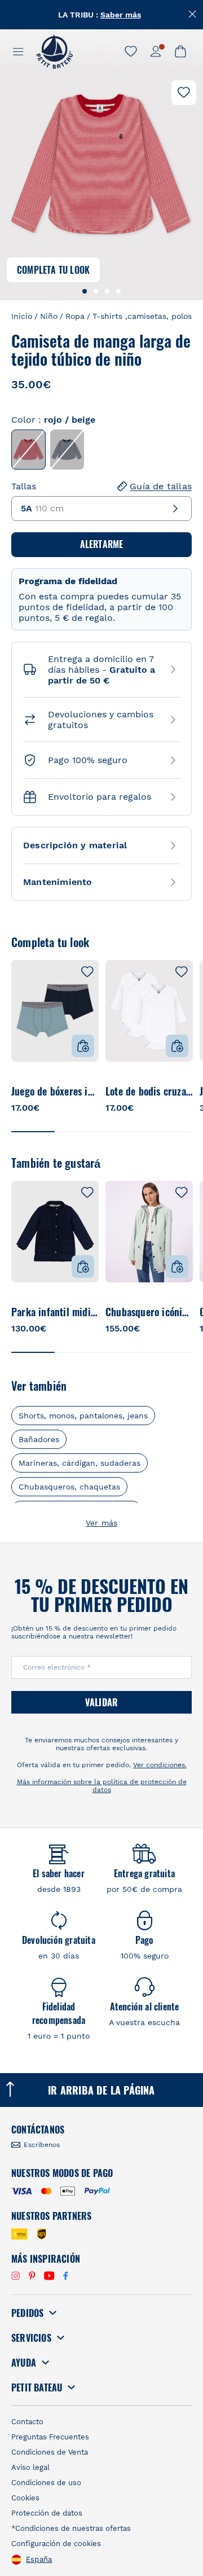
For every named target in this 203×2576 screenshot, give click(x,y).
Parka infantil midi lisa (55, 1312)
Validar (101, 1702)
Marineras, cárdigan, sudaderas (80, 1463)
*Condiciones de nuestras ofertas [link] (71, 2528)
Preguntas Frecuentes (50, 2437)
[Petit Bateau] (54, 51)
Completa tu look (53, 270)
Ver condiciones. (160, 1765)
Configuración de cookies (56, 2544)
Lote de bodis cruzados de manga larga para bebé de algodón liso (149, 1091)
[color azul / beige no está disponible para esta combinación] (67, 450)
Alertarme (102, 544)
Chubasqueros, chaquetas (69, 1487)
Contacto (27, 2422)
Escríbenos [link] (42, 2145)
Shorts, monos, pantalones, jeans (83, 1416)
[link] (131, 51)
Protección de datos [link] (47, 2513)
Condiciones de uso (46, 2483)
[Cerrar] (193, 14)
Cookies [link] (25, 2498)
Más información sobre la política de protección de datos (102, 1786)
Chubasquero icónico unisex (149, 1312)
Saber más (121, 15)
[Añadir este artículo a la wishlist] (184, 93)
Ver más (101, 1523)
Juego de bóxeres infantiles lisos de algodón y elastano (55, 1091)
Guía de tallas (161, 486)
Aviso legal (30, 2467)
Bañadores (39, 1439)
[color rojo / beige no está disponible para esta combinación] (28, 450)
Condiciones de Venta (50, 2452)
